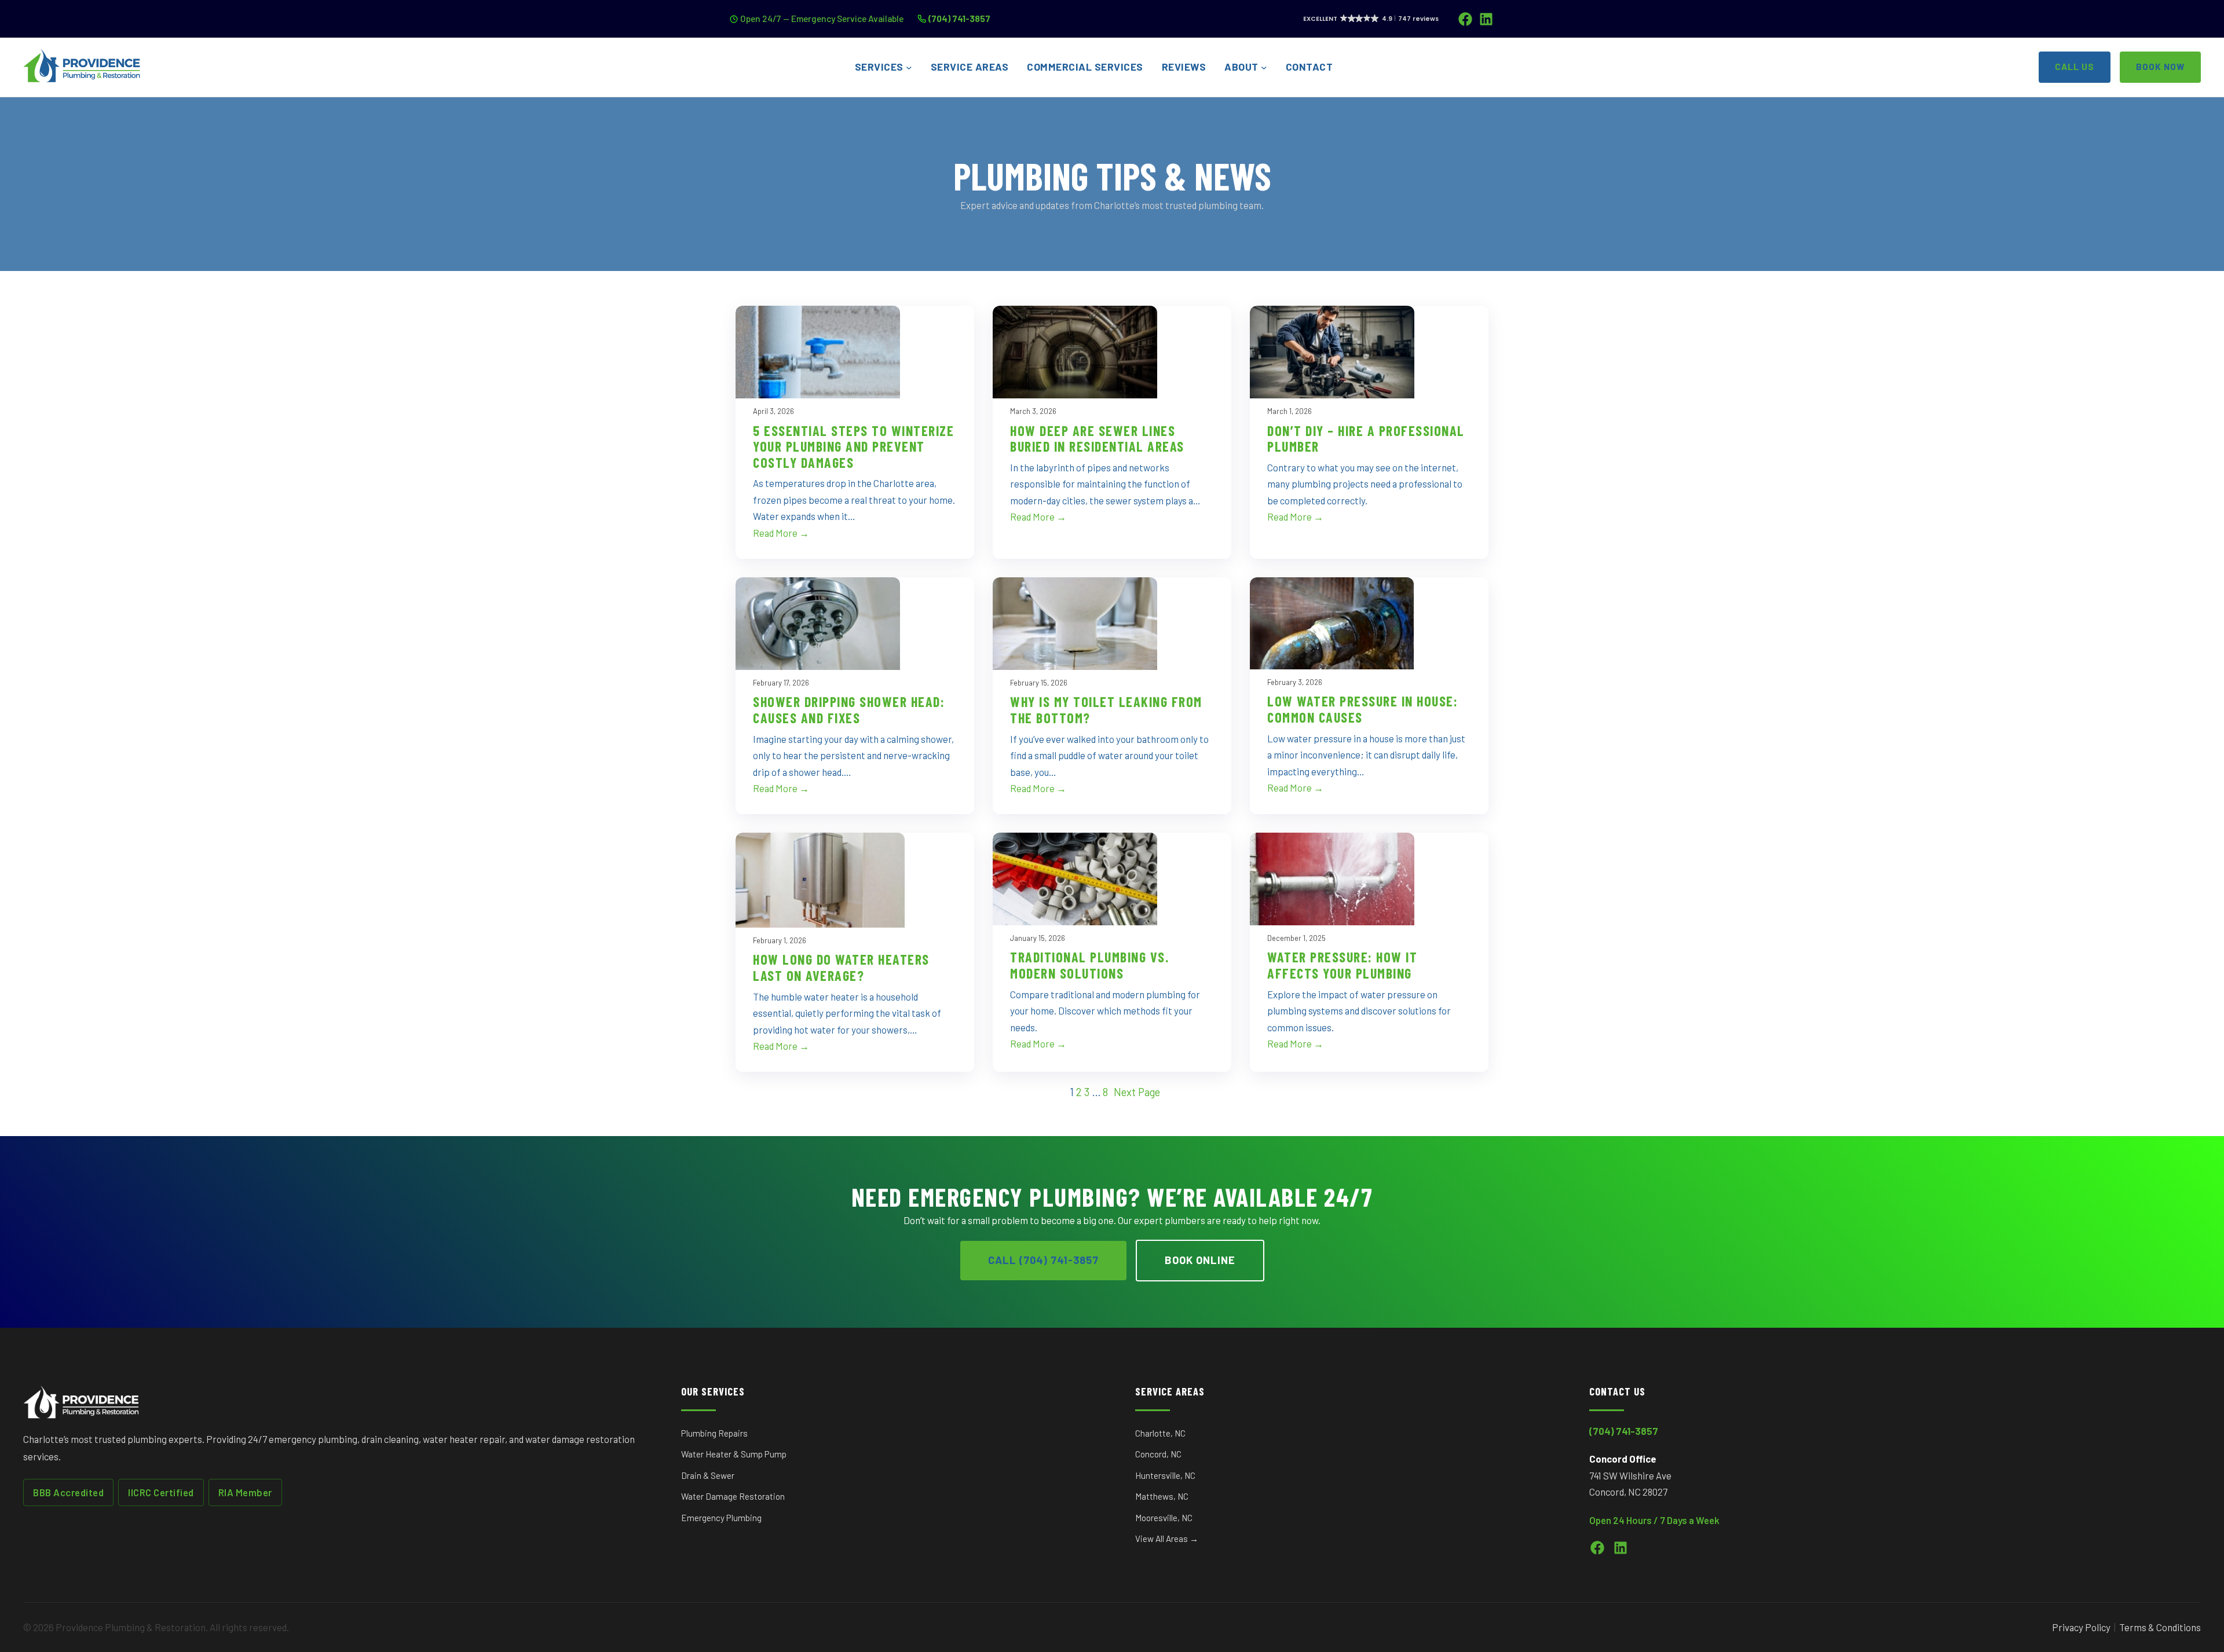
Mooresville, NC (1164, 1518)
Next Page (1137, 1092)
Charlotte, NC (1160, 1433)
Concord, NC (1158, 1454)
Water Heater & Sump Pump (734, 1454)
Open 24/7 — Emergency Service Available (822, 18)
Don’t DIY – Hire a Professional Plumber (1366, 439)
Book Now (2160, 67)
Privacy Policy (2081, 1627)
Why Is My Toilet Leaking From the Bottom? (1106, 710)
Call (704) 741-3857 (1043, 1260)
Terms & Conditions (2160, 1627)
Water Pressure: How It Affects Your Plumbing (1342, 965)
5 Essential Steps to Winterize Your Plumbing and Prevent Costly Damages (853, 447)
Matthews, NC (1162, 1496)
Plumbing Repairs (714, 1433)
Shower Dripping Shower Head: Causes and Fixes (849, 710)
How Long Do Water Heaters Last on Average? (841, 967)
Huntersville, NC (1165, 1475)
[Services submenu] (909, 67)
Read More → (781, 533)
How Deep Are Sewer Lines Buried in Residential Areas (1097, 439)
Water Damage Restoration (733, 1496)
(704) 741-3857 (959, 18)
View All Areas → (1167, 1539)
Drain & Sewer (708, 1475)
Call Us (2075, 67)
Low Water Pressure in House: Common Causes (1362, 709)
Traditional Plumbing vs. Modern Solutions (1089, 965)
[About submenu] (1264, 67)
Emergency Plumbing (721, 1518)
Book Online (1200, 1260)
